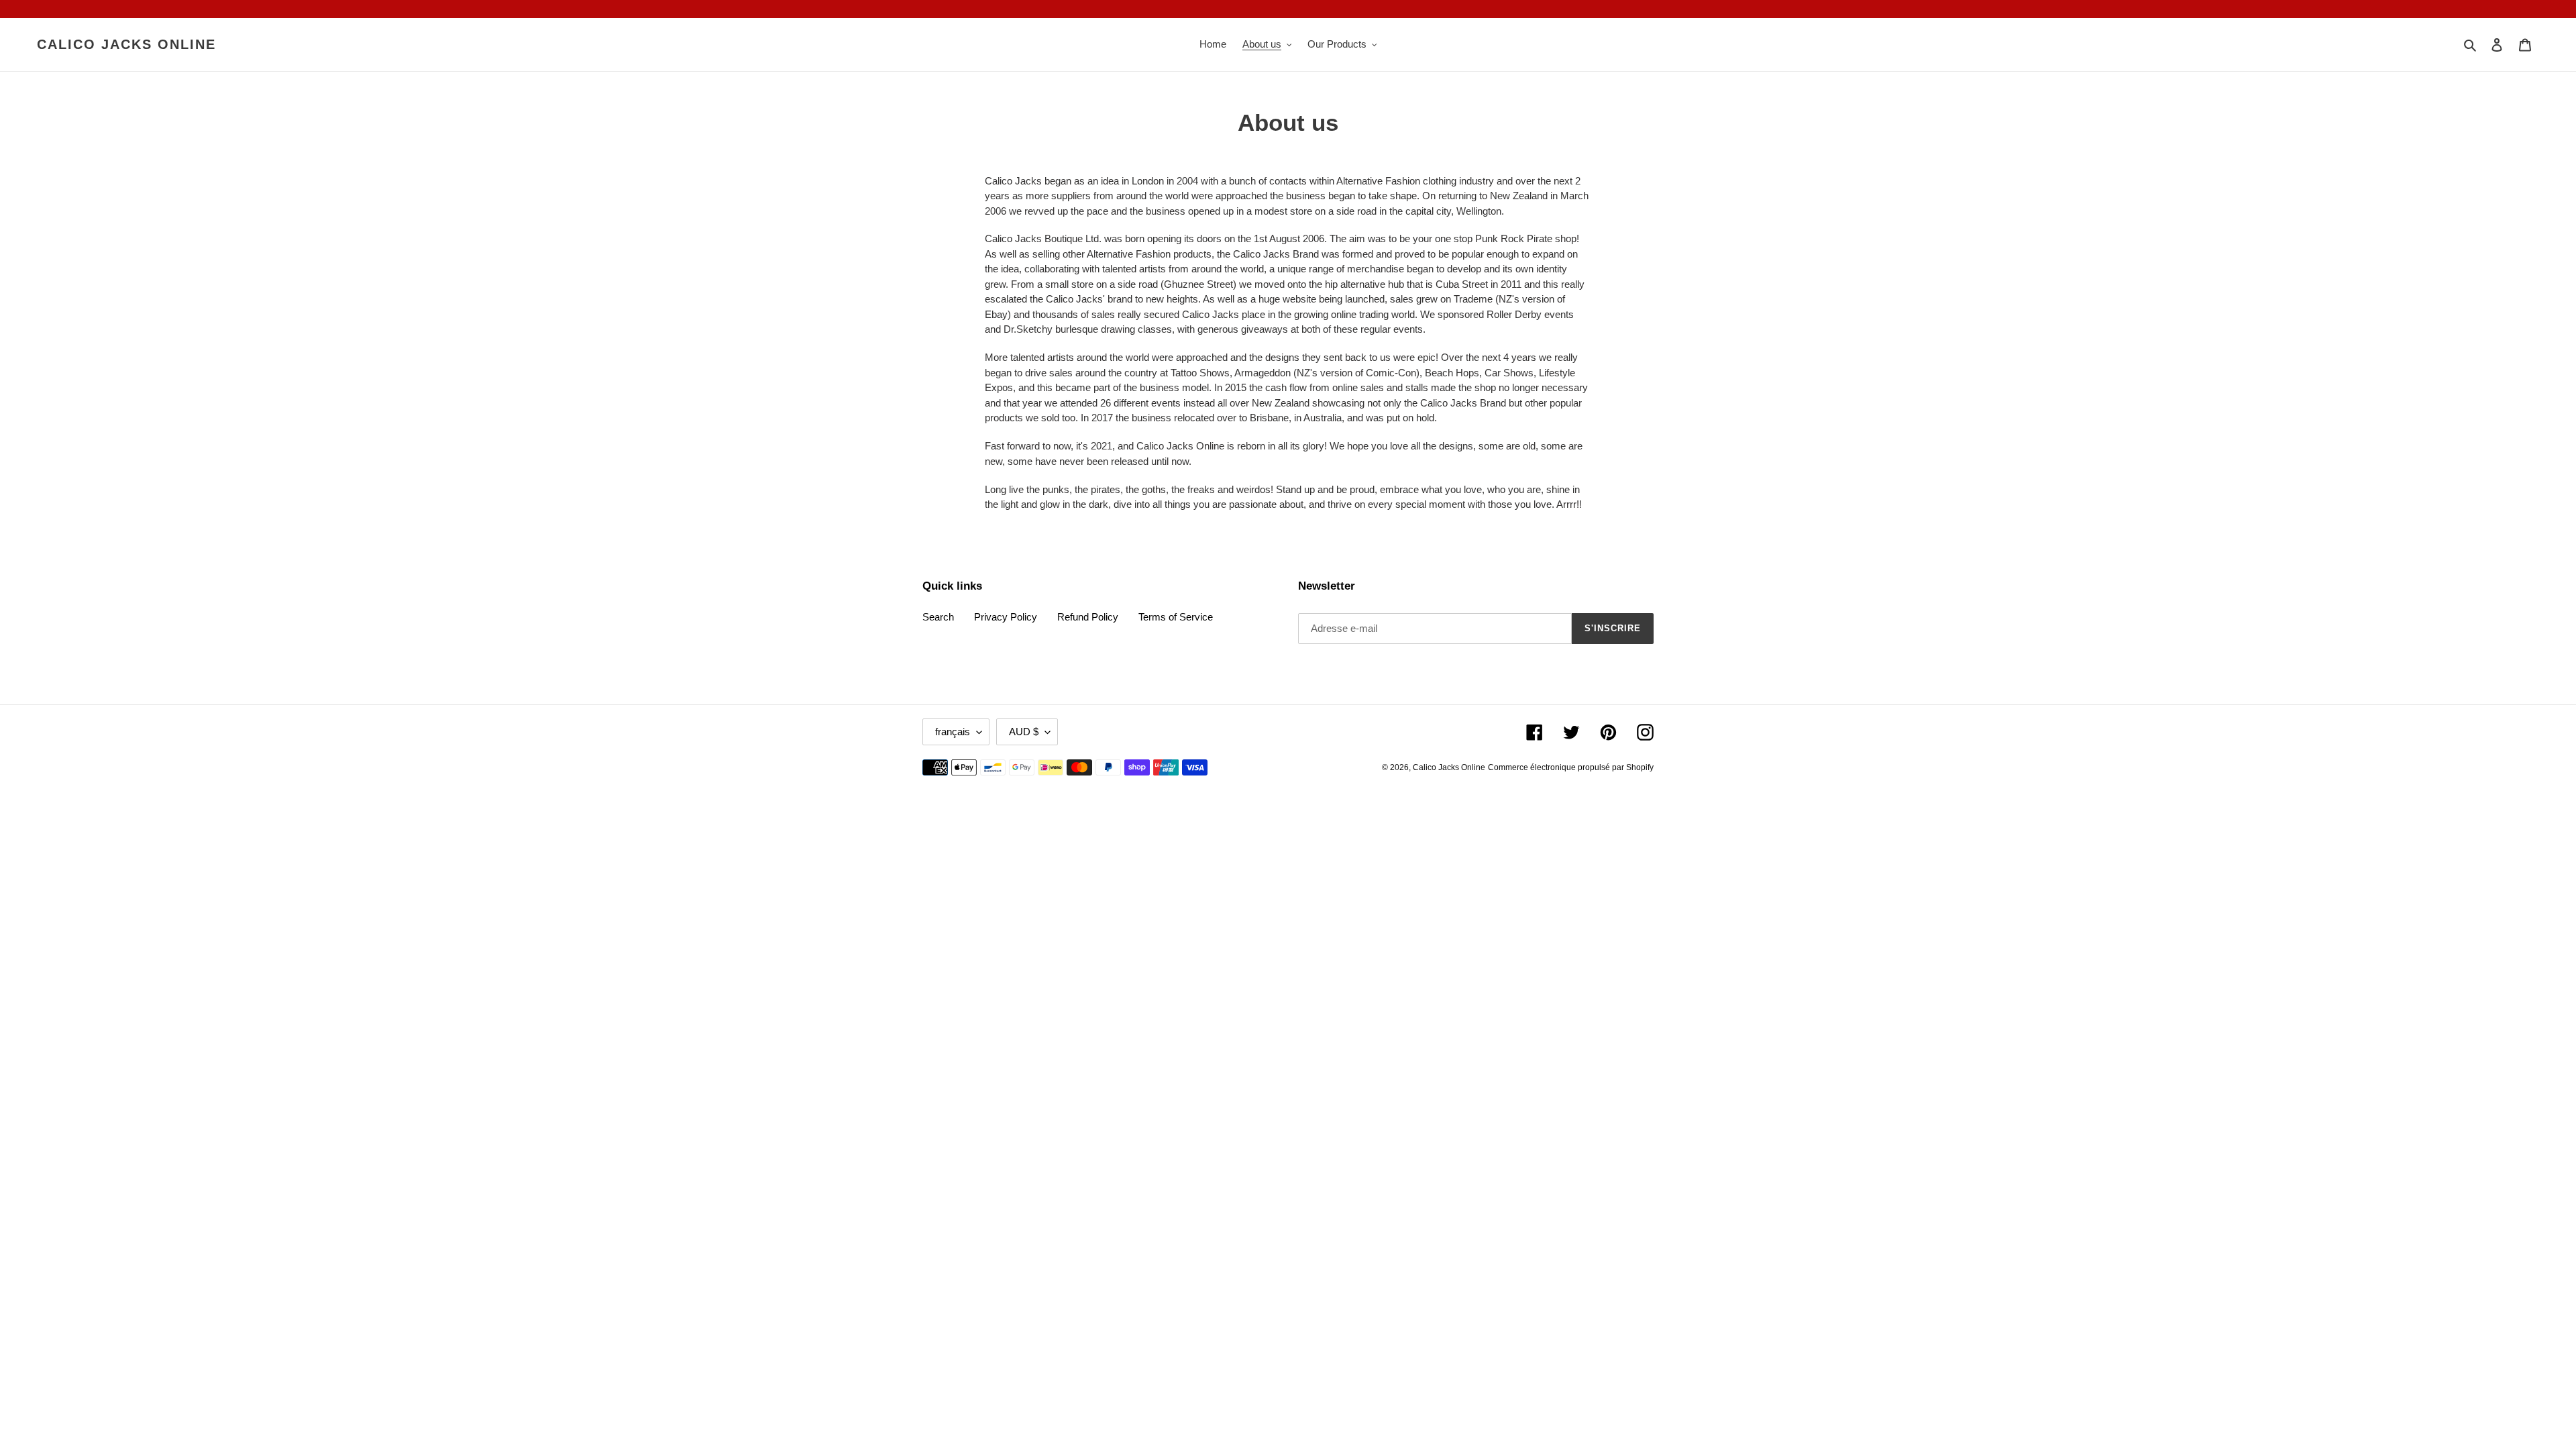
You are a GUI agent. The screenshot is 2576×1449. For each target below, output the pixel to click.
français (953, 732)
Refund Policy (1088, 617)
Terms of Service (1176, 617)
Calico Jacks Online (126, 44)
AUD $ (1024, 732)
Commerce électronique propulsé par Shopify (1571, 767)
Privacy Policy (1006, 617)
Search (938, 617)
